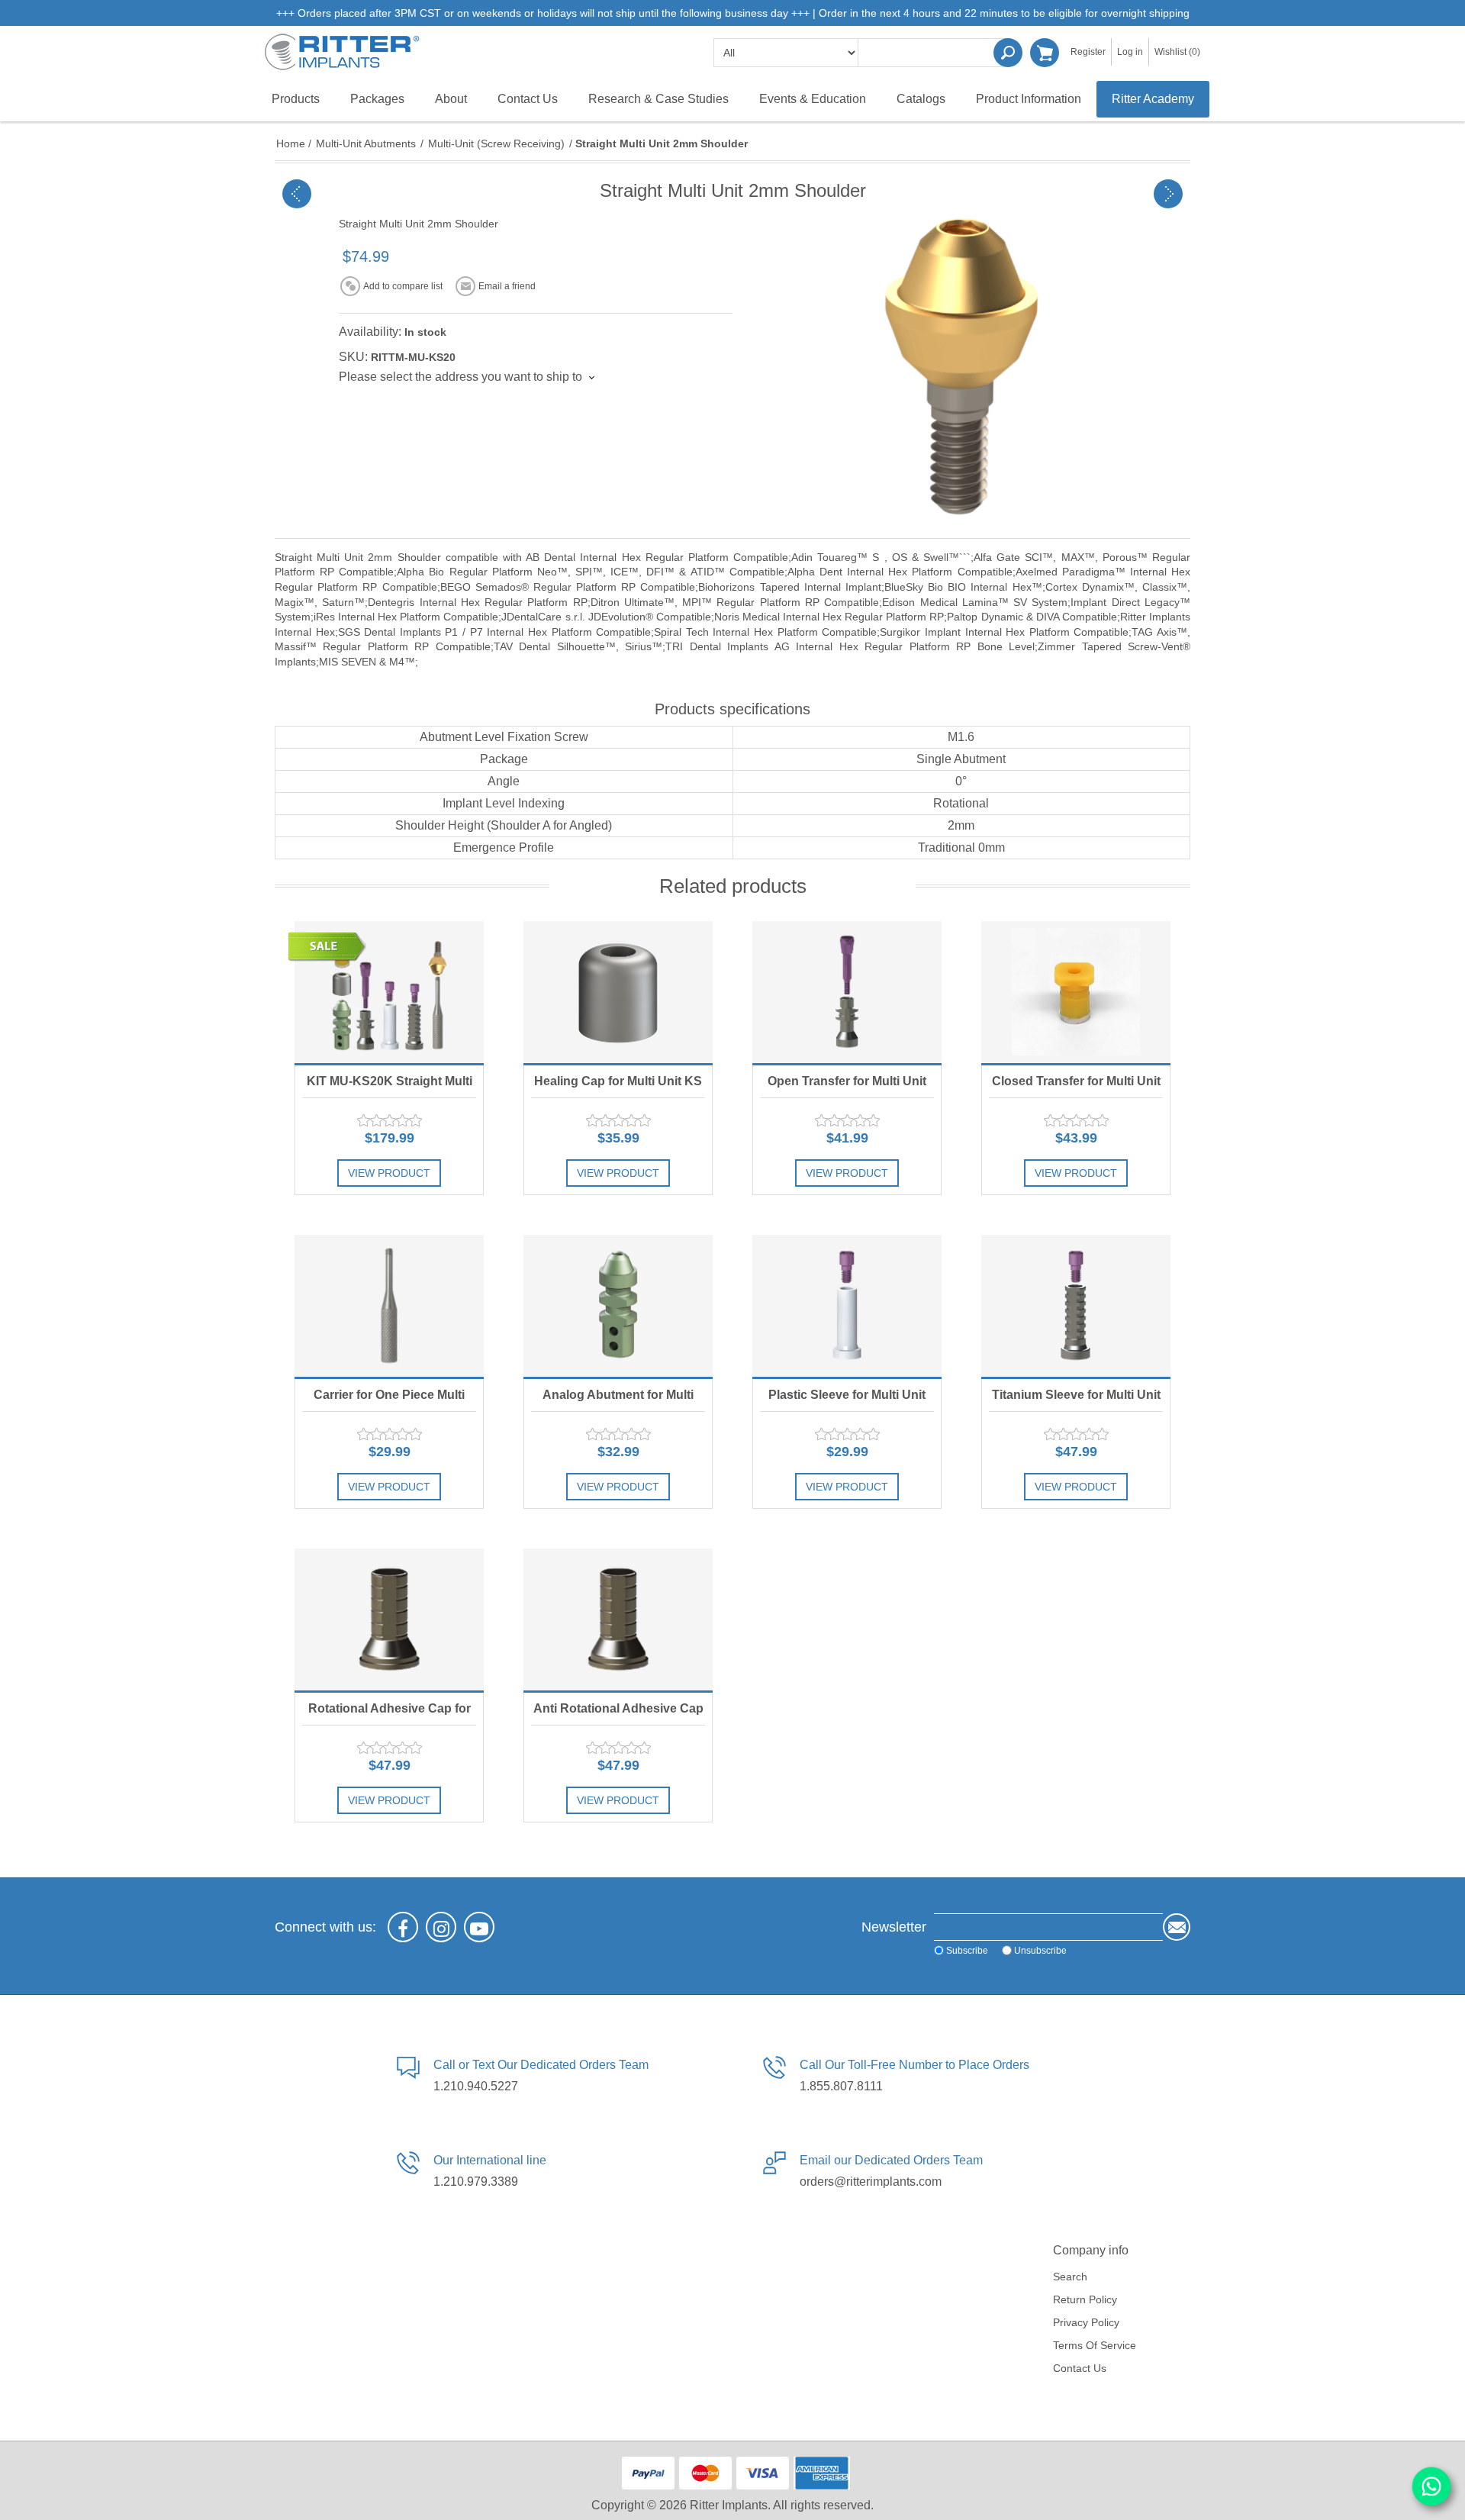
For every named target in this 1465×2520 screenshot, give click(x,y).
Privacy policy (1086, 2322)
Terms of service (1095, 2345)
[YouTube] (479, 1927)
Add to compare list (403, 286)
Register (1088, 52)
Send (1177, 1927)
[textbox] (935, 53)
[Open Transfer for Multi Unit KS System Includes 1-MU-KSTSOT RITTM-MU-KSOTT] (847, 992)
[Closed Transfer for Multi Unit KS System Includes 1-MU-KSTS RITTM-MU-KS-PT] (1076, 992)
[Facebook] (403, 1927)
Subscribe (967, 1951)
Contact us (1080, 2368)
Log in (1130, 52)
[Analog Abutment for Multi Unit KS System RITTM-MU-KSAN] (618, 1306)
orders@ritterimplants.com (871, 2182)
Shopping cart (1045, 53)
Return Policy (1085, 2299)
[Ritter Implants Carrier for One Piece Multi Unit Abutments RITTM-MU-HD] (389, 1306)
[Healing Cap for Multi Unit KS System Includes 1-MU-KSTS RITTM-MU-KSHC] (618, 992)
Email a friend (507, 286)
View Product (389, 1173)
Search (1008, 53)
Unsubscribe (1040, 1951)
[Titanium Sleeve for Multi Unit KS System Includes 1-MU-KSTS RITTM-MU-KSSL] (1076, 1306)
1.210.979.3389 (476, 2182)
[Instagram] (441, 1927)
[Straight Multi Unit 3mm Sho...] (1168, 194)
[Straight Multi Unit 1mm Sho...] (297, 194)
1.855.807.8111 (841, 2086)
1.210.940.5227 (476, 2086)
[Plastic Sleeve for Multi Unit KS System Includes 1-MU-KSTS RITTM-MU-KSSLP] (847, 1306)
